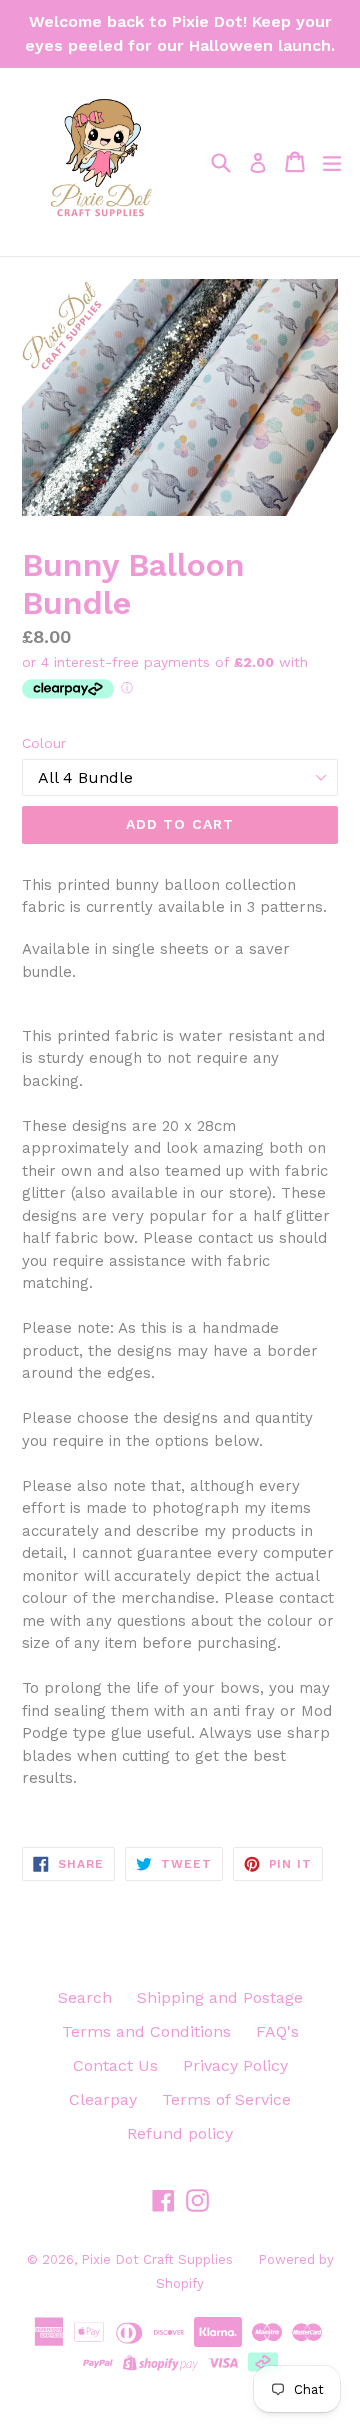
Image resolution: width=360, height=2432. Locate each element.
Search (85, 1997)
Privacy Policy (235, 2065)
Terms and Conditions (146, 2031)
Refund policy (180, 2133)
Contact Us (115, 2065)
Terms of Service (226, 2099)
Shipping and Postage (220, 1997)
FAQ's (277, 2031)
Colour (44, 743)
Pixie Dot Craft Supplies (157, 2259)
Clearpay (103, 2099)
